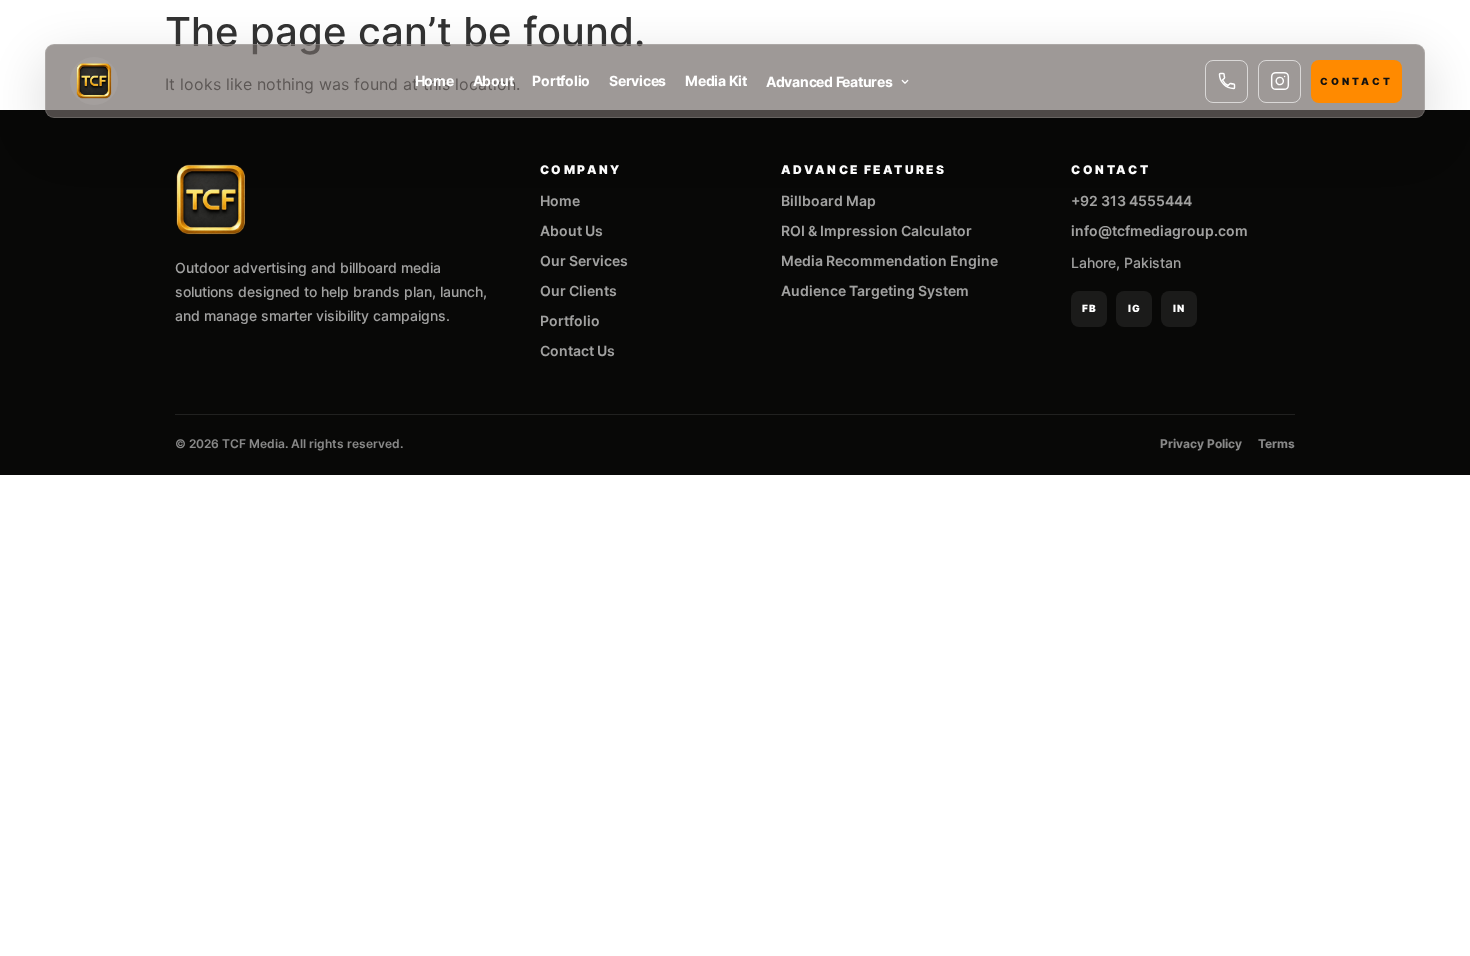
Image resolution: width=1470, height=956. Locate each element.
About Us (571, 230)
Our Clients (578, 290)
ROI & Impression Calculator (876, 230)
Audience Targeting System (875, 290)
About (493, 81)
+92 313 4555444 (1131, 200)
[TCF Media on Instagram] (1279, 81)
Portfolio (561, 81)
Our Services (584, 260)
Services (637, 81)
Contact (1356, 81)
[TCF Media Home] (94, 81)
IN (1179, 308)
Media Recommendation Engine (889, 260)
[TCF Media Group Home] (211, 200)
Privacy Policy (1201, 443)
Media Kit (716, 81)
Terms (1276, 443)
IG (1134, 308)
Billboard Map (828, 200)
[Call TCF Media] (1226, 81)
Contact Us (577, 350)
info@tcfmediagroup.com (1159, 230)
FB (1089, 308)
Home (434, 81)
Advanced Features (829, 82)
